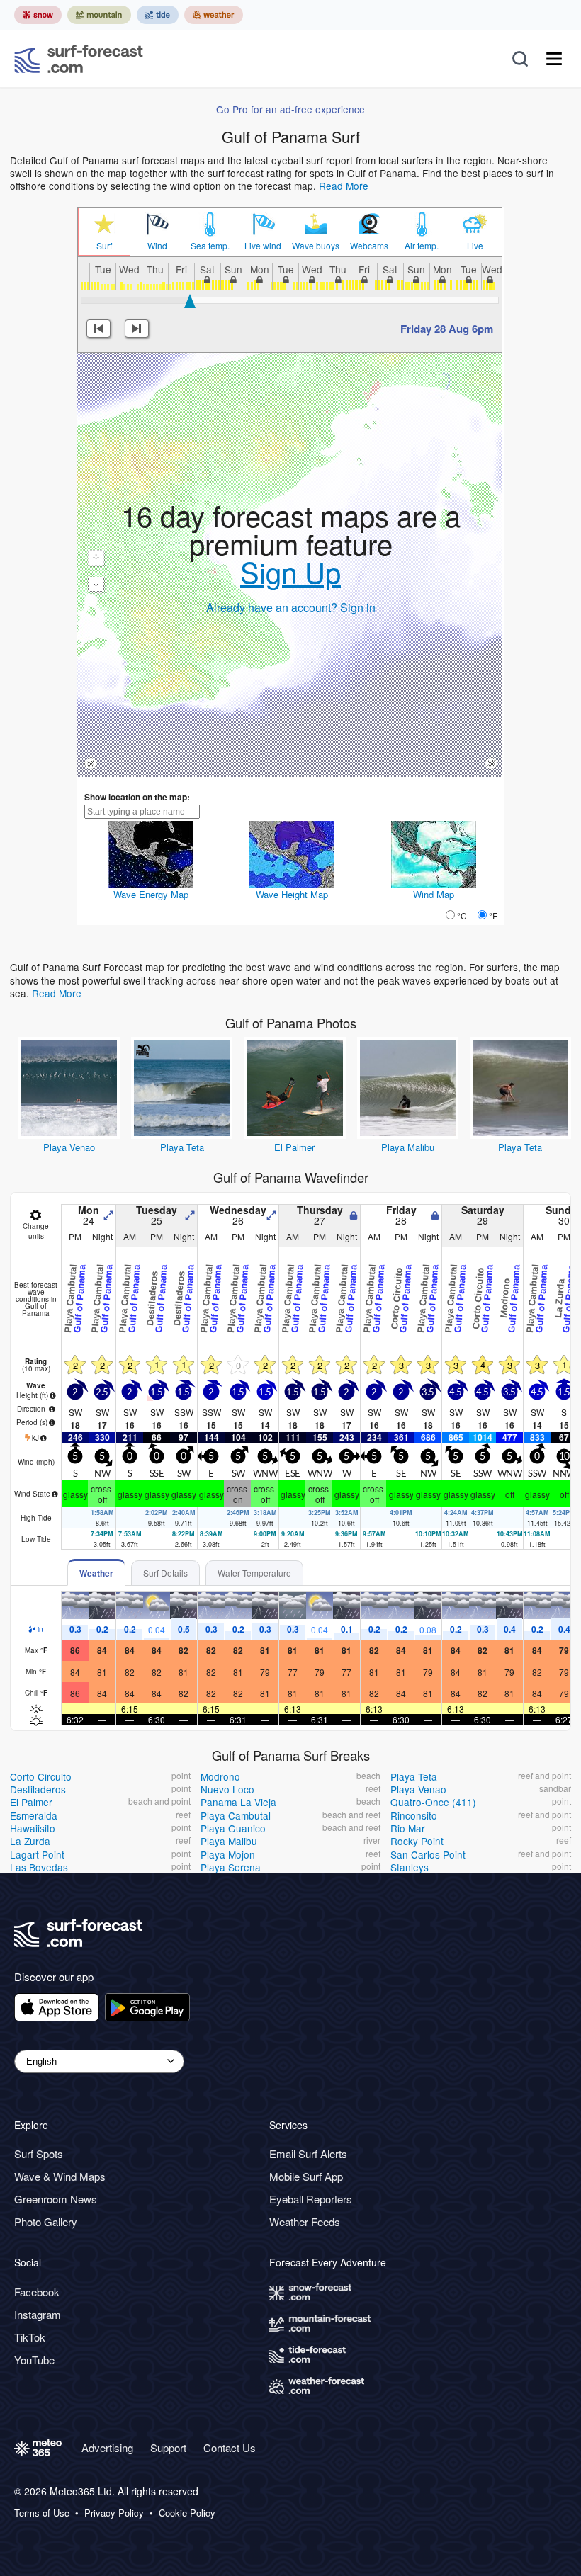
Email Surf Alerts (308, 2154)
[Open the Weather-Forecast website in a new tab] (214, 15)
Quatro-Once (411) (433, 1802)
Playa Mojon (228, 1854)
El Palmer (294, 1147)
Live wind (263, 246)
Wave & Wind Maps (60, 2176)
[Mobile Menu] (554, 59)
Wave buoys (316, 246)
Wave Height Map (292, 894)
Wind (157, 246)
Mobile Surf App (306, 2176)
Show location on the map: (137, 797)
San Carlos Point (428, 1854)
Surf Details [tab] (165, 1573)
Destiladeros (38, 1789)
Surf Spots (39, 2154)
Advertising (107, 2447)
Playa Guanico (233, 1828)
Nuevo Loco (227, 1789)
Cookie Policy (187, 2513)
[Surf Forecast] (79, 59)
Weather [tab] (96, 1573)
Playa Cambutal (236, 1815)
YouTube (34, 2360)
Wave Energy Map (151, 894)
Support (168, 2447)
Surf (104, 246)
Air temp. (422, 246)
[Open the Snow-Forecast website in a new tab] (38, 15)
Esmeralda (34, 1815)
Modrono (220, 1776)
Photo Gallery (46, 2222)
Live (475, 246)
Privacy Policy (114, 2513)
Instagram (38, 2314)
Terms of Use (42, 2513)
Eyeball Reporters (311, 2199)
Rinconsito (414, 1815)
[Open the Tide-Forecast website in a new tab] (158, 15)
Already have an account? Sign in (291, 607)
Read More (344, 186)
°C (462, 915)
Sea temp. (210, 246)
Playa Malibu (408, 1147)
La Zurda (30, 1841)
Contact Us (230, 2447)
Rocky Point (417, 1841)
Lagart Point (37, 1854)
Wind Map (434, 894)
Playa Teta (182, 1147)
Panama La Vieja (238, 1802)
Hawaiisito (33, 1828)
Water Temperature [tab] (254, 1573)
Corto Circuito (41, 1776)
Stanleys (410, 1867)
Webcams (369, 246)
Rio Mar (408, 1828)
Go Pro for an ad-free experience (290, 109)
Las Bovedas (39, 1867)
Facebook (37, 2292)
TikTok (30, 2337)
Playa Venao (69, 1147)
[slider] (190, 301)
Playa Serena (231, 1867)
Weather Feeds (305, 2222)
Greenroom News (56, 2199)
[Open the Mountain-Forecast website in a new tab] (99, 15)
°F (493, 915)
